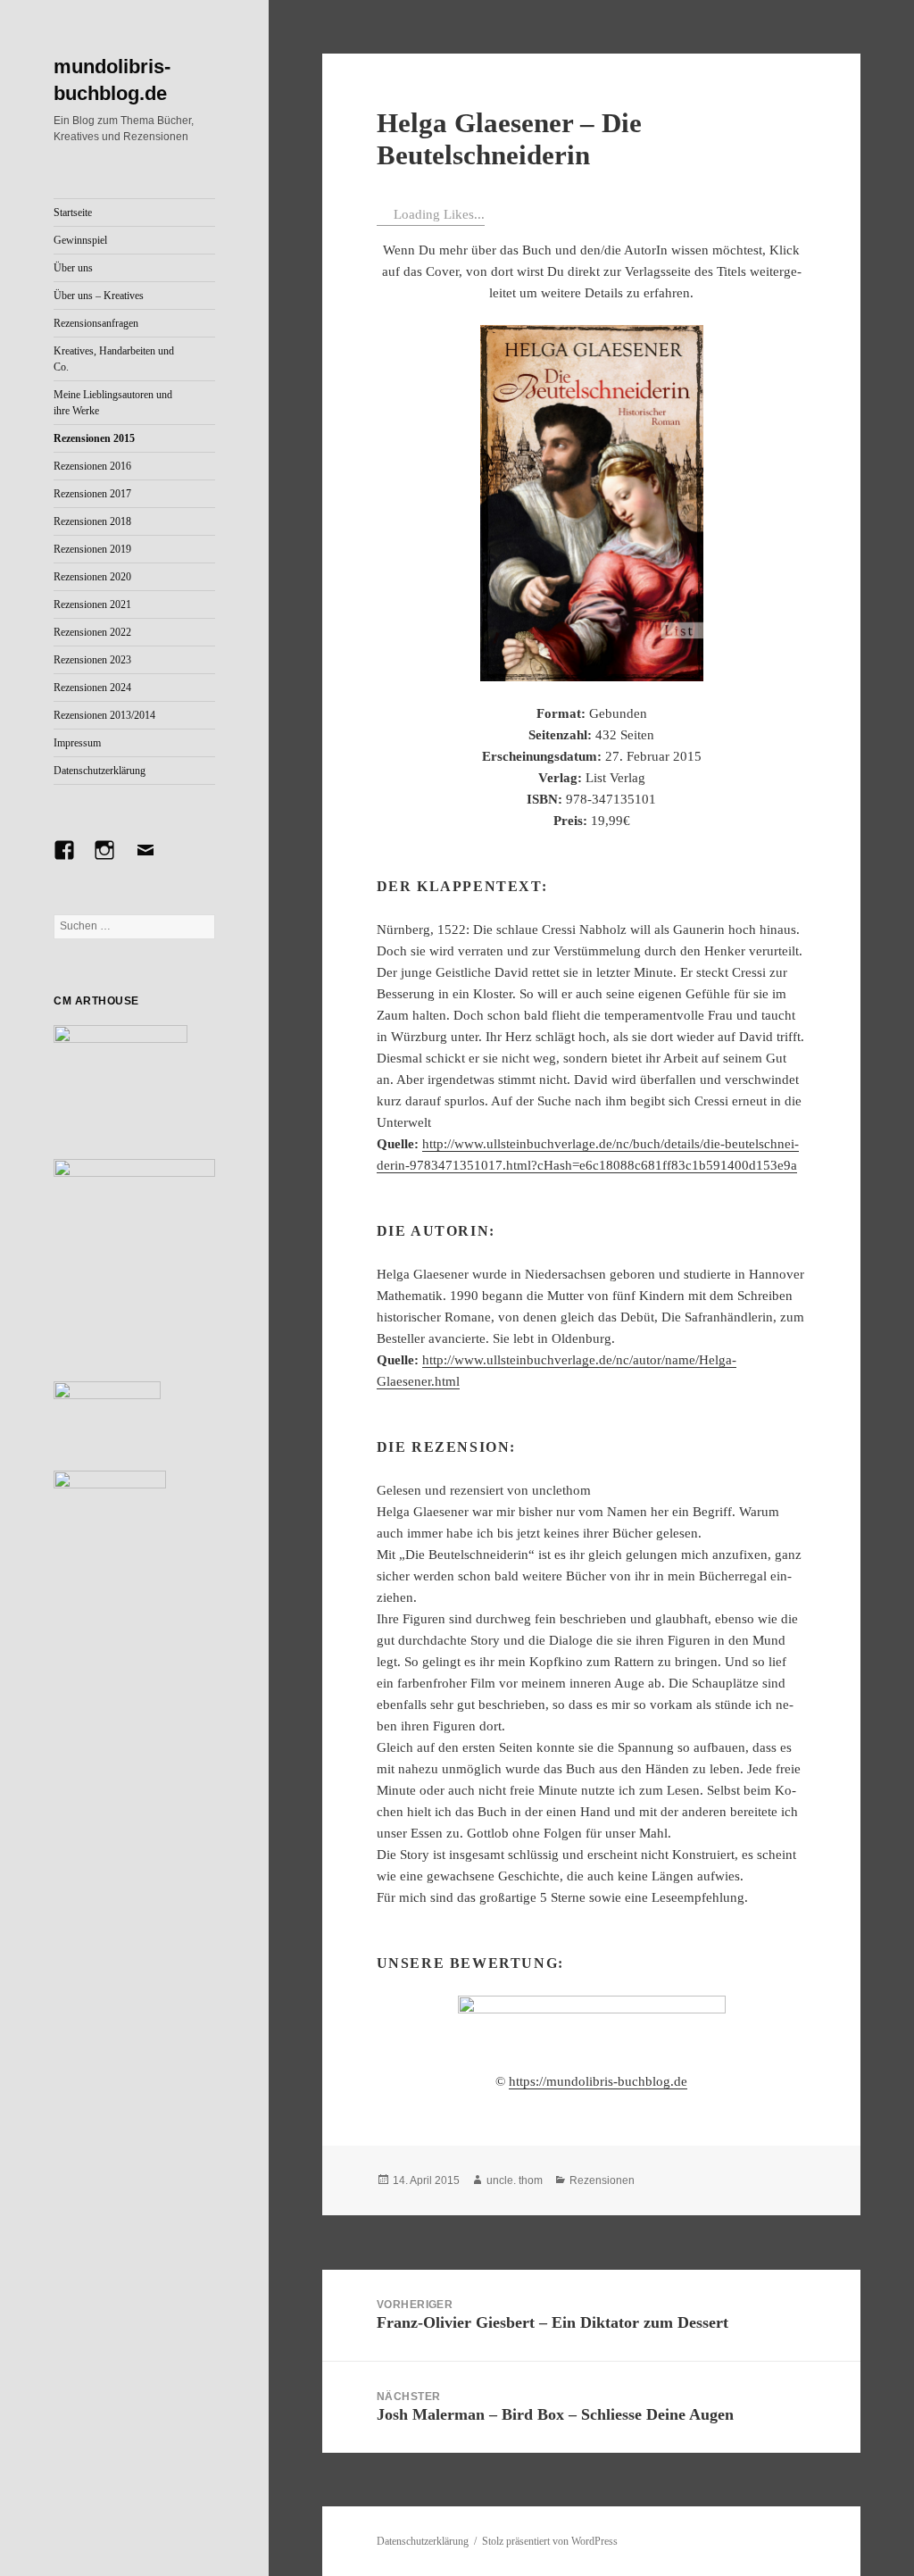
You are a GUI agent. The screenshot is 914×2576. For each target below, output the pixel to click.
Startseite (73, 213)
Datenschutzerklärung (100, 771)
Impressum (77, 743)
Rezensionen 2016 (92, 466)
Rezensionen (602, 2180)
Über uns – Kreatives (99, 296)
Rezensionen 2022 (92, 632)
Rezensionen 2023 (92, 660)
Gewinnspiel (80, 240)
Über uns (73, 268)
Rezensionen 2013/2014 (104, 715)
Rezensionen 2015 (94, 438)
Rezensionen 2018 (92, 521)
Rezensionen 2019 (92, 549)
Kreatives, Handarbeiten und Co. (114, 359)
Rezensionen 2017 (92, 494)
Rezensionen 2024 (92, 688)
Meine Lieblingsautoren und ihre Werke (113, 403)
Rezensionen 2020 (92, 577)
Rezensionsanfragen (96, 323)
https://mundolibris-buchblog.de (598, 2081)
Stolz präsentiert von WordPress (550, 2541)
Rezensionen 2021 (92, 604)
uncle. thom (515, 2180)
